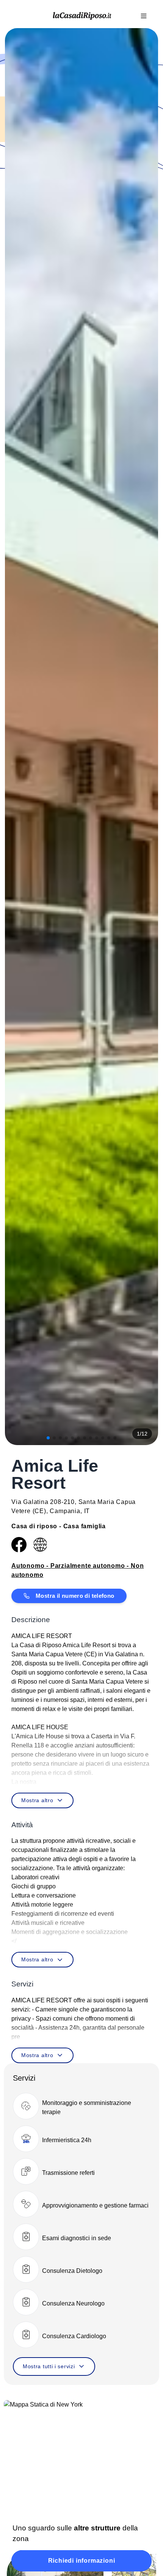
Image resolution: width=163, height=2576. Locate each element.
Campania (65, 1511)
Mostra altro (37, 1800)
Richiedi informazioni (82, 2561)
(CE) (39, 1511)
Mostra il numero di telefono (75, 1596)
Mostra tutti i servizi (49, 2366)
